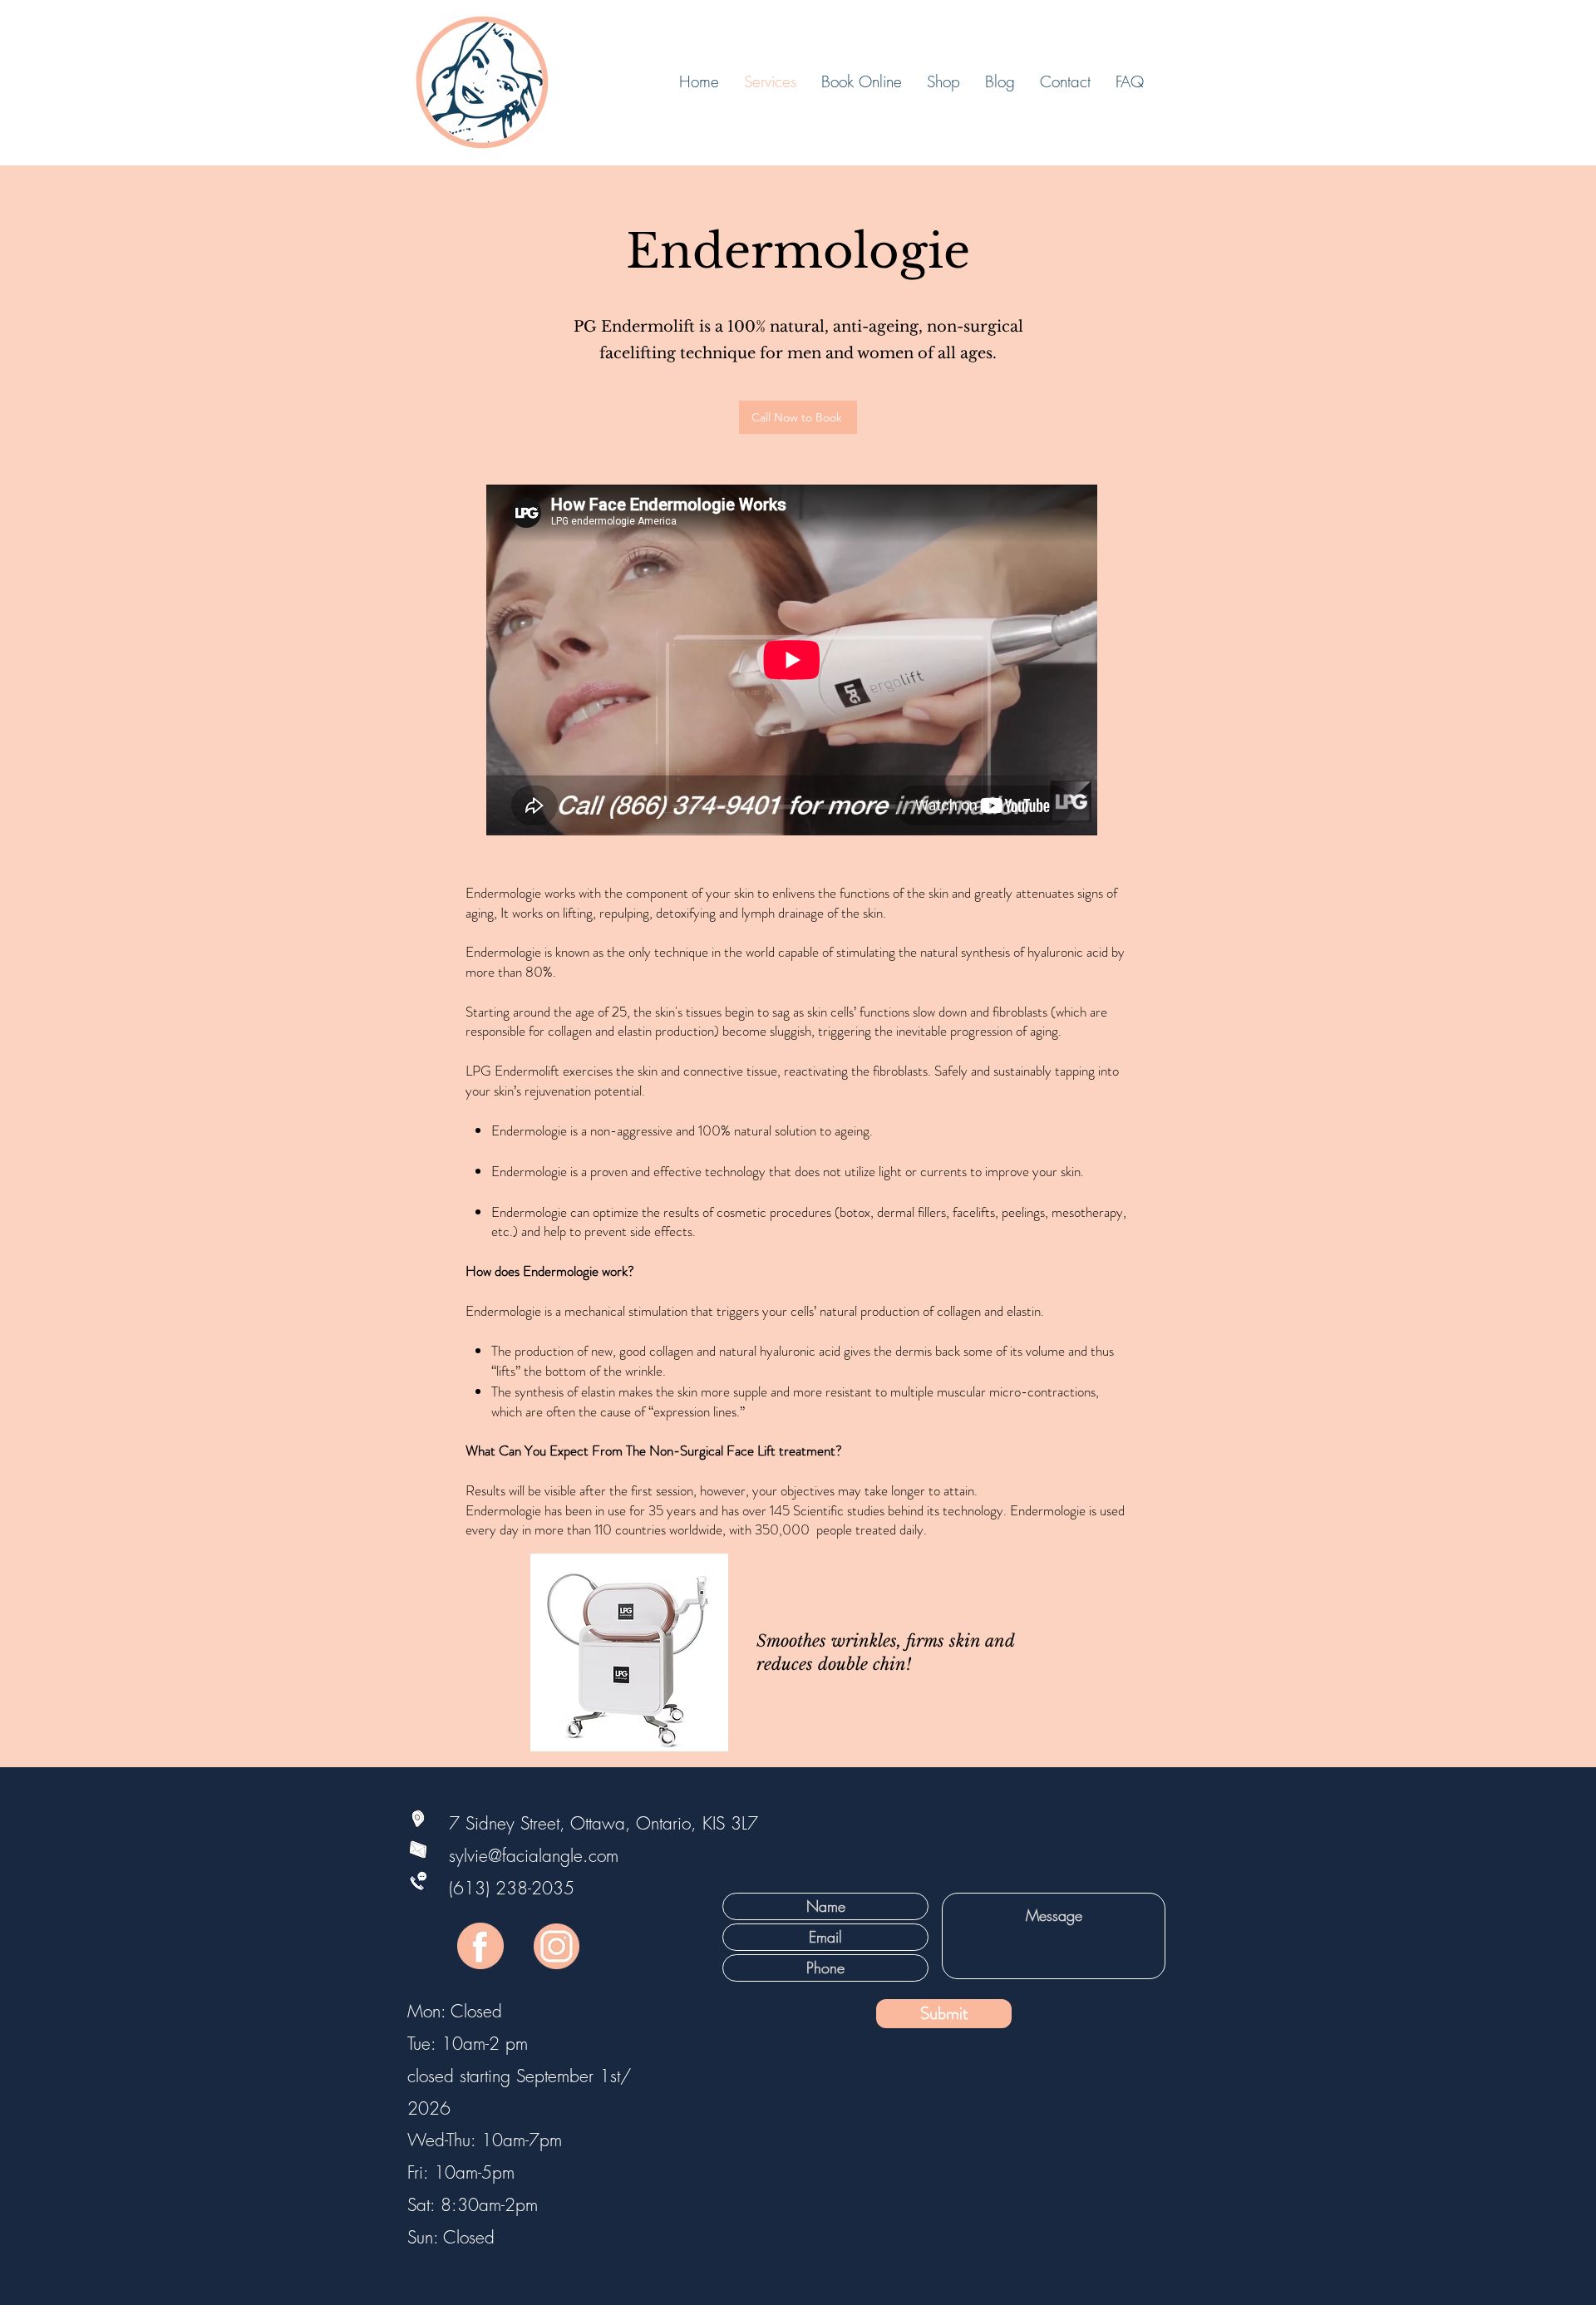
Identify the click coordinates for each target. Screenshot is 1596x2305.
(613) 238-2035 (512, 1888)
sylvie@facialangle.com (505, 1856)
